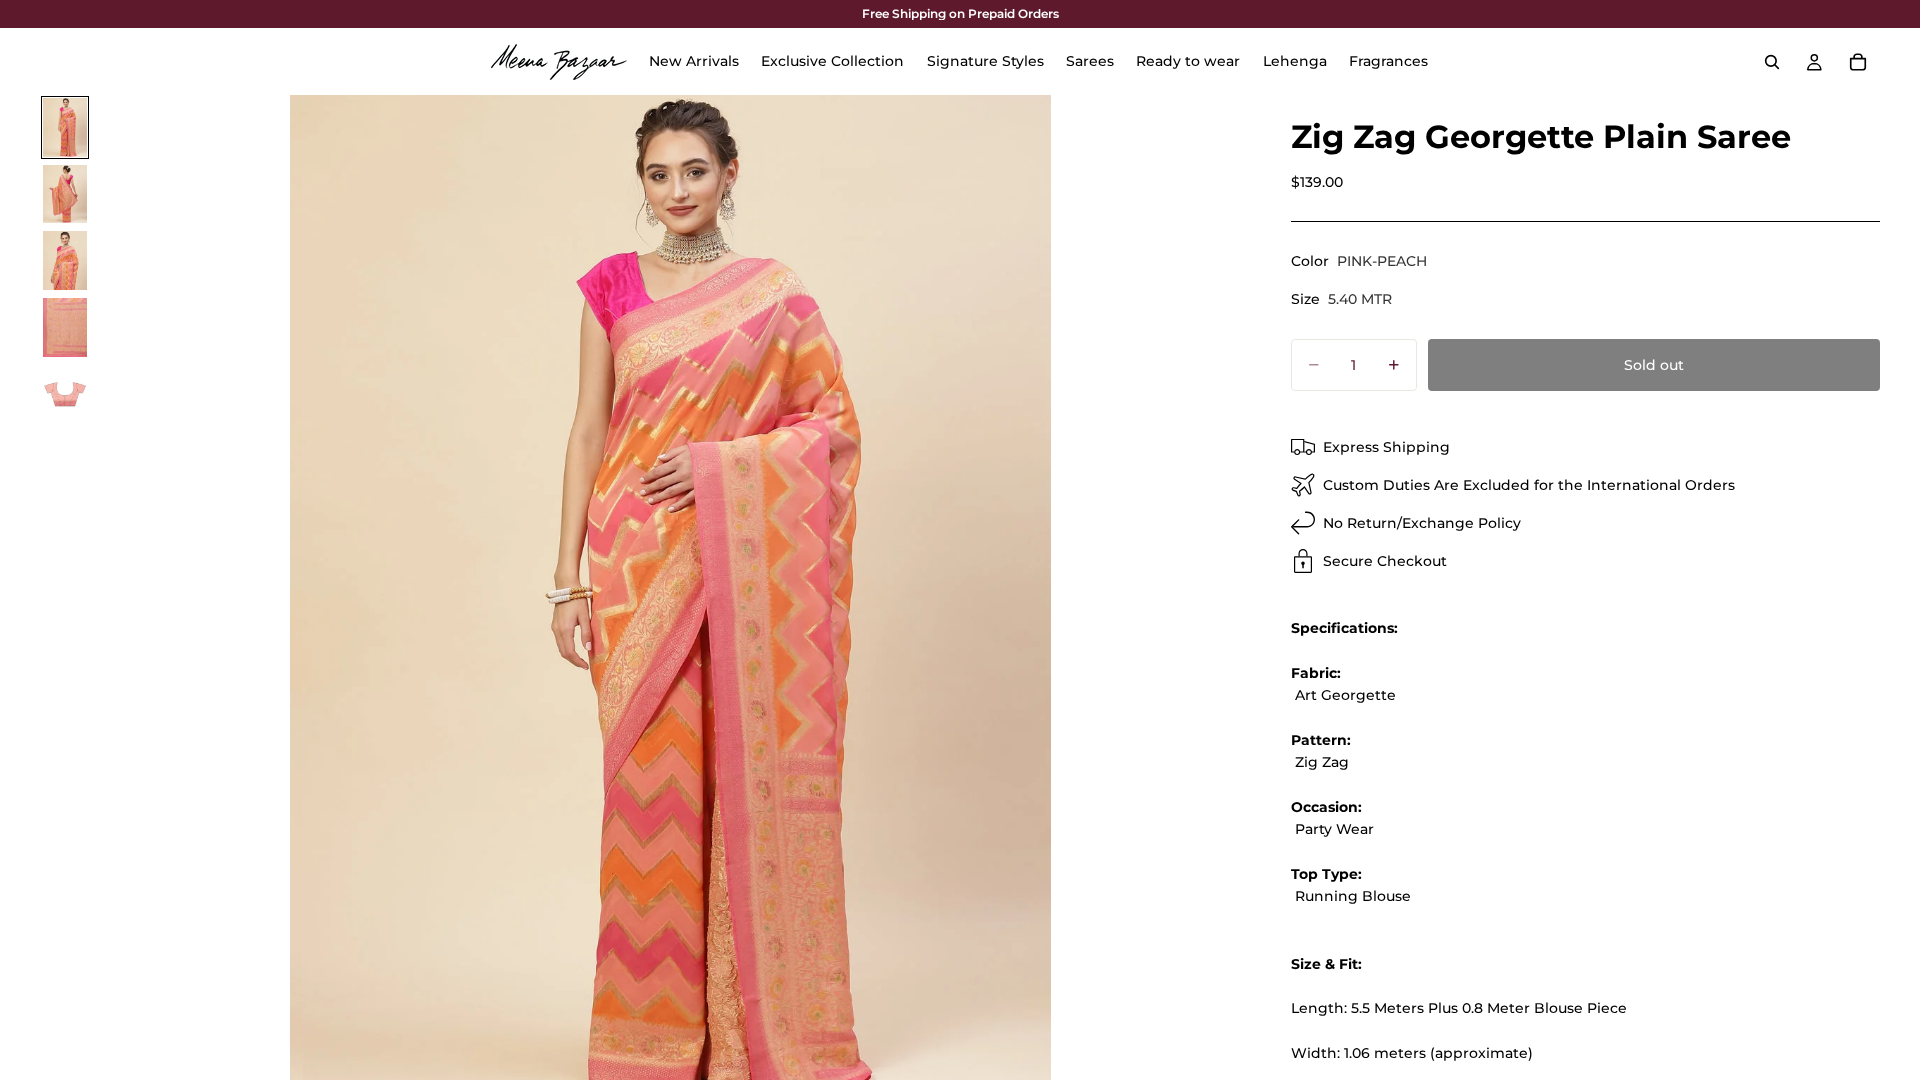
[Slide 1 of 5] (65, 127)
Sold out (1654, 365)
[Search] (1772, 62)
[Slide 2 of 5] (65, 194)
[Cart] (1858, 62)
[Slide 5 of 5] (65, 394)
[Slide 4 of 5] (65, 327)
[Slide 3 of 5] (65, 260)
